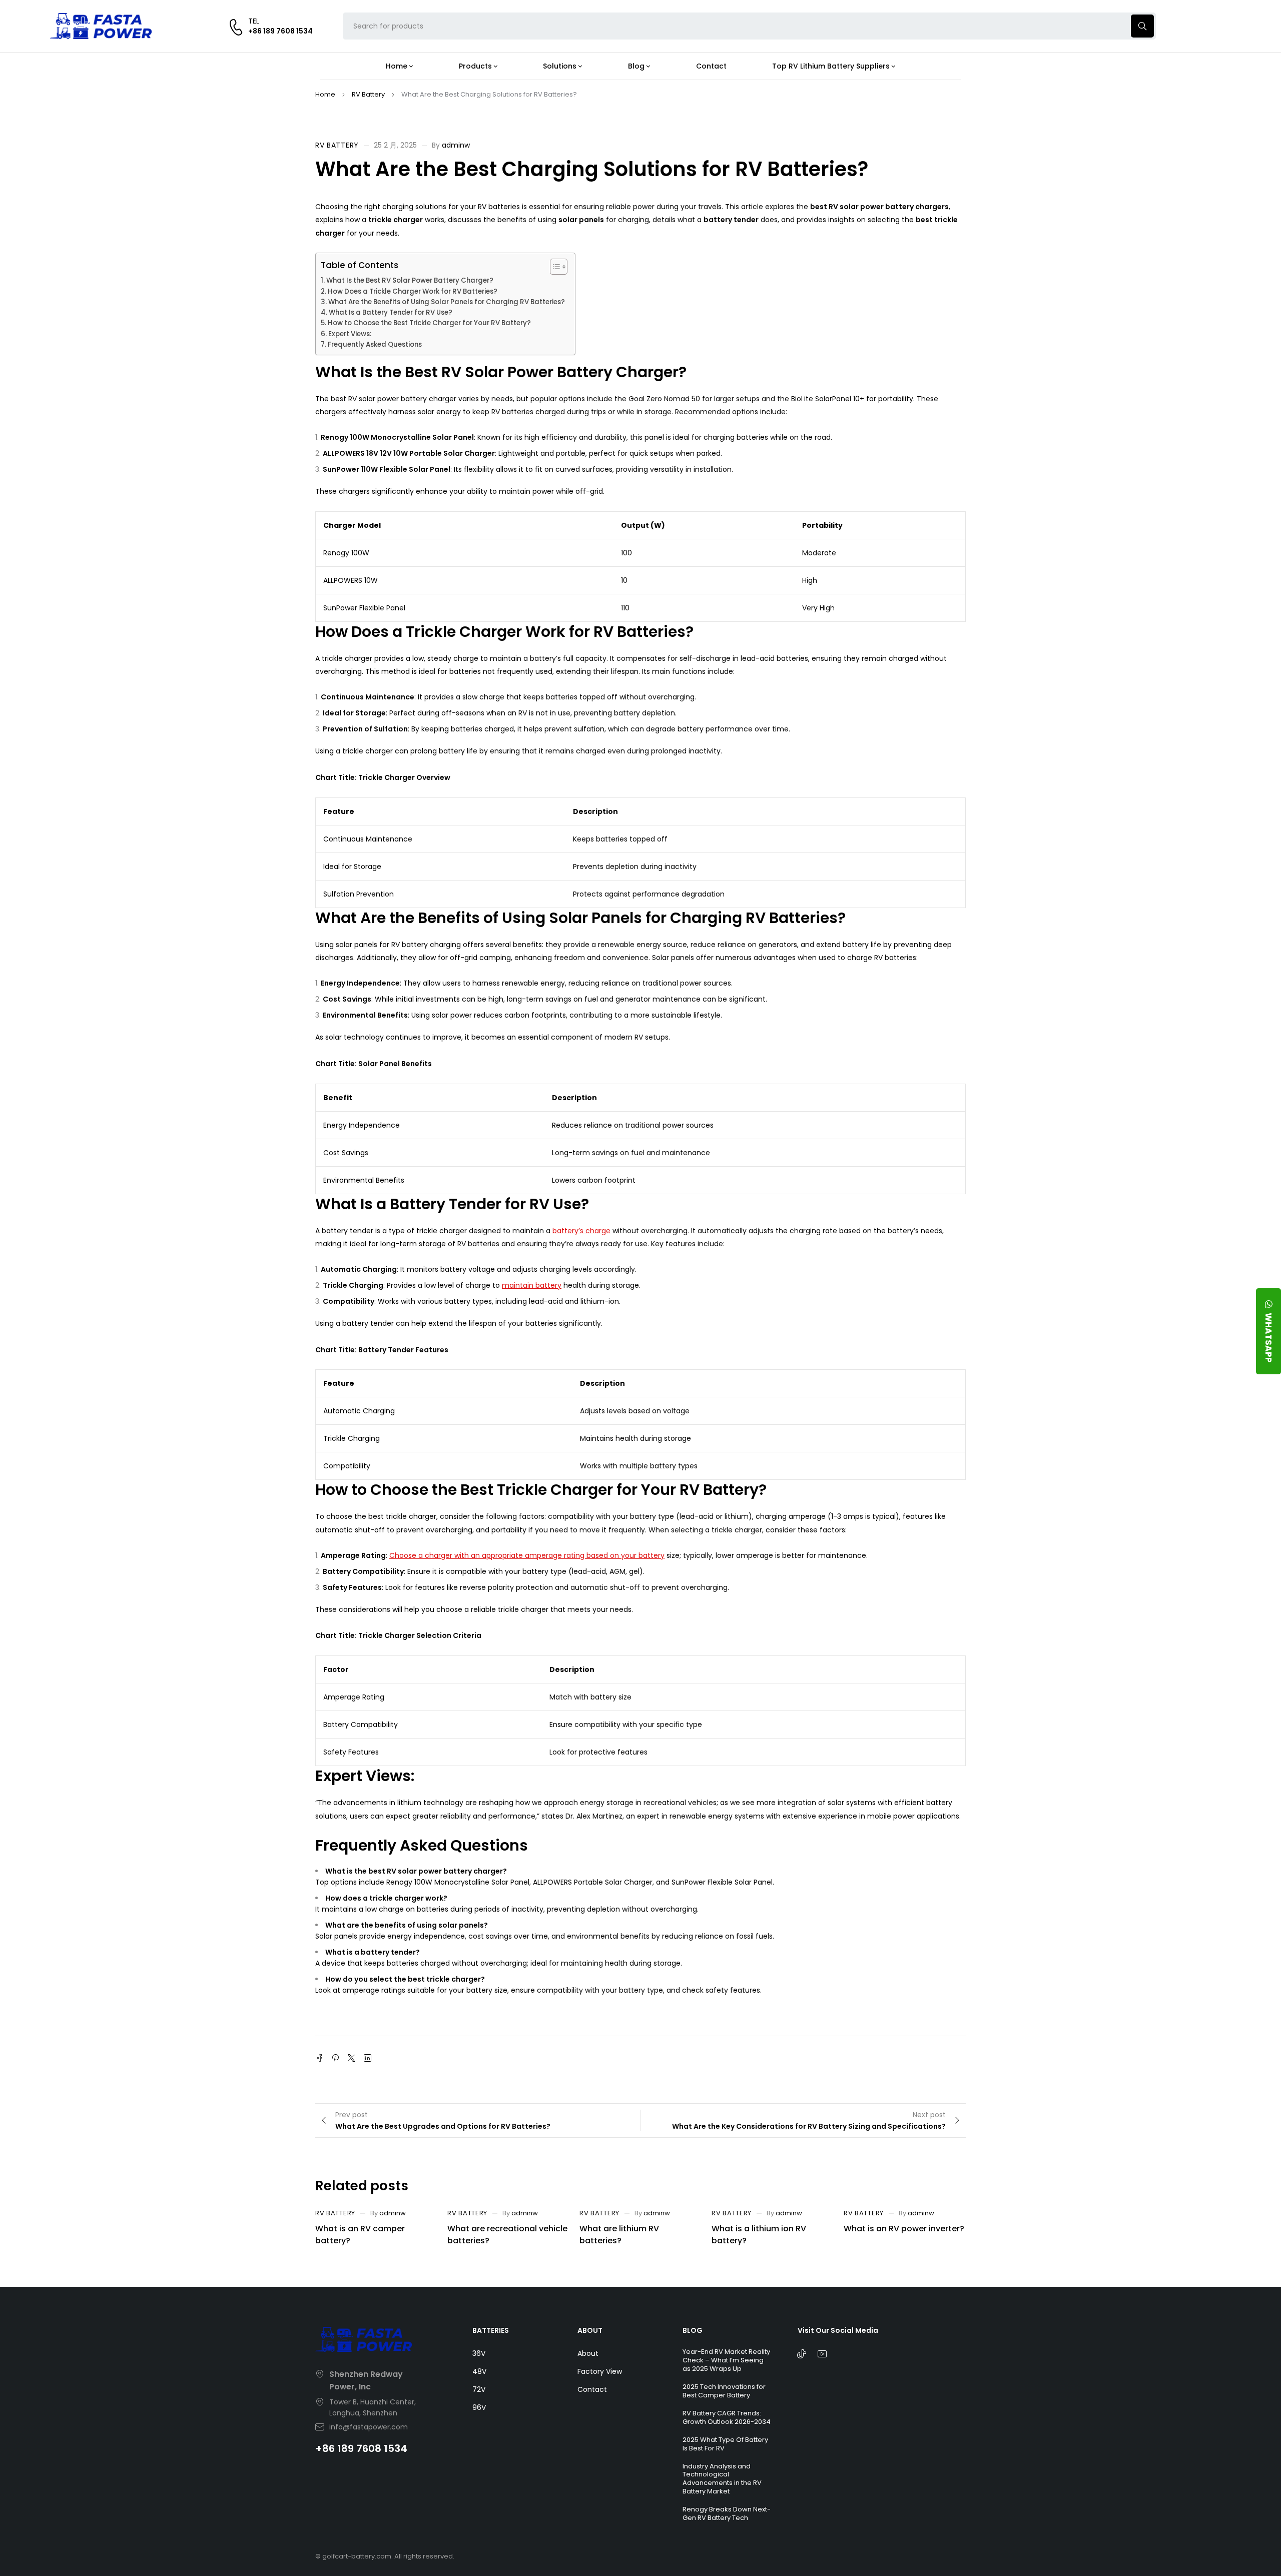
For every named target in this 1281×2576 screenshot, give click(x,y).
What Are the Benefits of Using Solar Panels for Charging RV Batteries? (447, 302)
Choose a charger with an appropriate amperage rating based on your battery (527, 1555)
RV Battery (368, 94)
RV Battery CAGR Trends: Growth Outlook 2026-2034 (727, 2417)
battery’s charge (581, 1231)
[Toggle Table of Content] (554, 267)
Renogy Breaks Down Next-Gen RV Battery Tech (727, 2513)
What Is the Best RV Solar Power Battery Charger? (410, 280)
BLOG (693, 2330)
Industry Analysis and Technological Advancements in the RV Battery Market (722, 2479)
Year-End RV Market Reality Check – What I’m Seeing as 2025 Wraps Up (726, 2360)
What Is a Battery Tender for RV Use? (391, 312)
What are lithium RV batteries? (619, 2235)
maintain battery (532, 1285)
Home (325, 94)
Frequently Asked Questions (375, 344)
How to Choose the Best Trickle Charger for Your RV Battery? (429, 323)
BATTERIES (491, 2330)
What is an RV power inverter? (904, 2229)
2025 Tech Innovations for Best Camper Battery (724, 2391)
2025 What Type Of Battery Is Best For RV (725, 2444)
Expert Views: (350, 334)
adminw (456, 145)
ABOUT (590, 2330)
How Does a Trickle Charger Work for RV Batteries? (413, 291)
